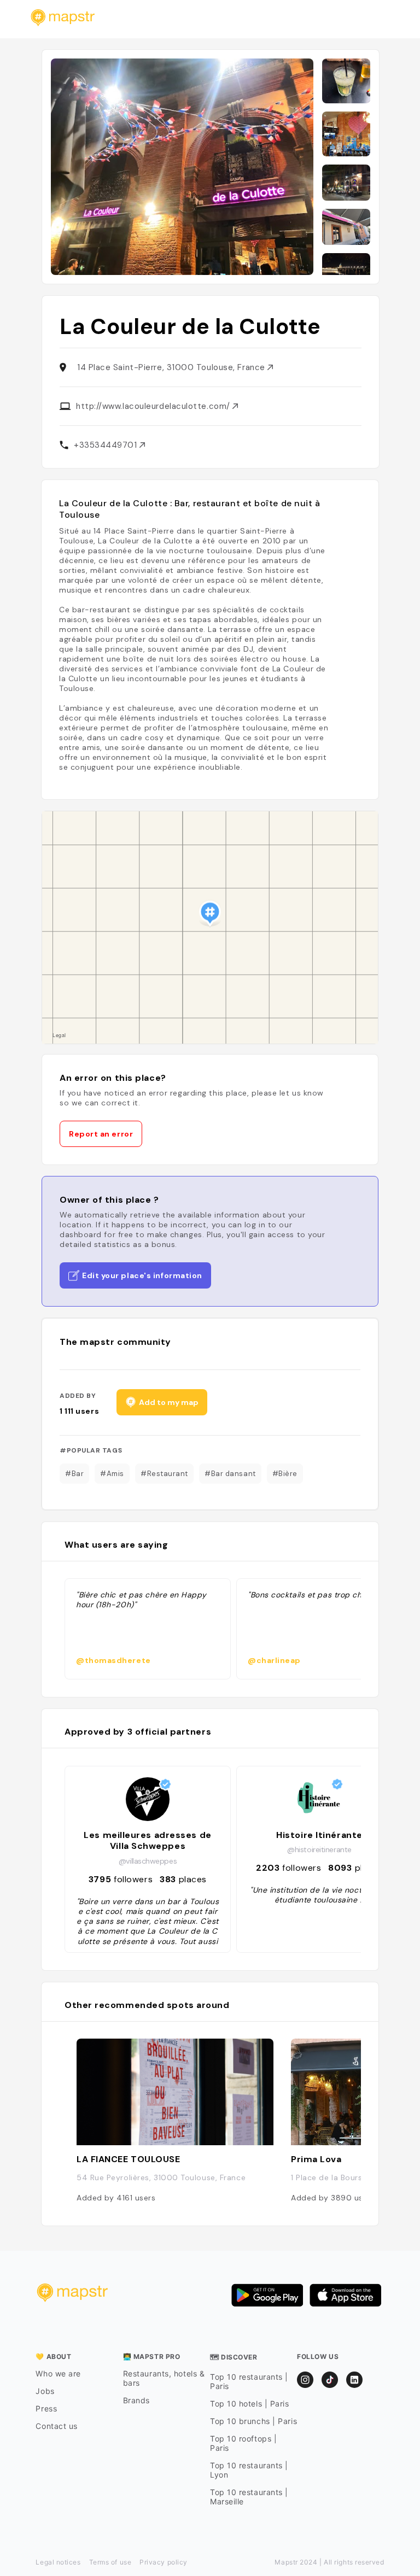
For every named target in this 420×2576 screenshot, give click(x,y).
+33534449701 (107, 445)
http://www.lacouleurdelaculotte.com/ (154, 406)
